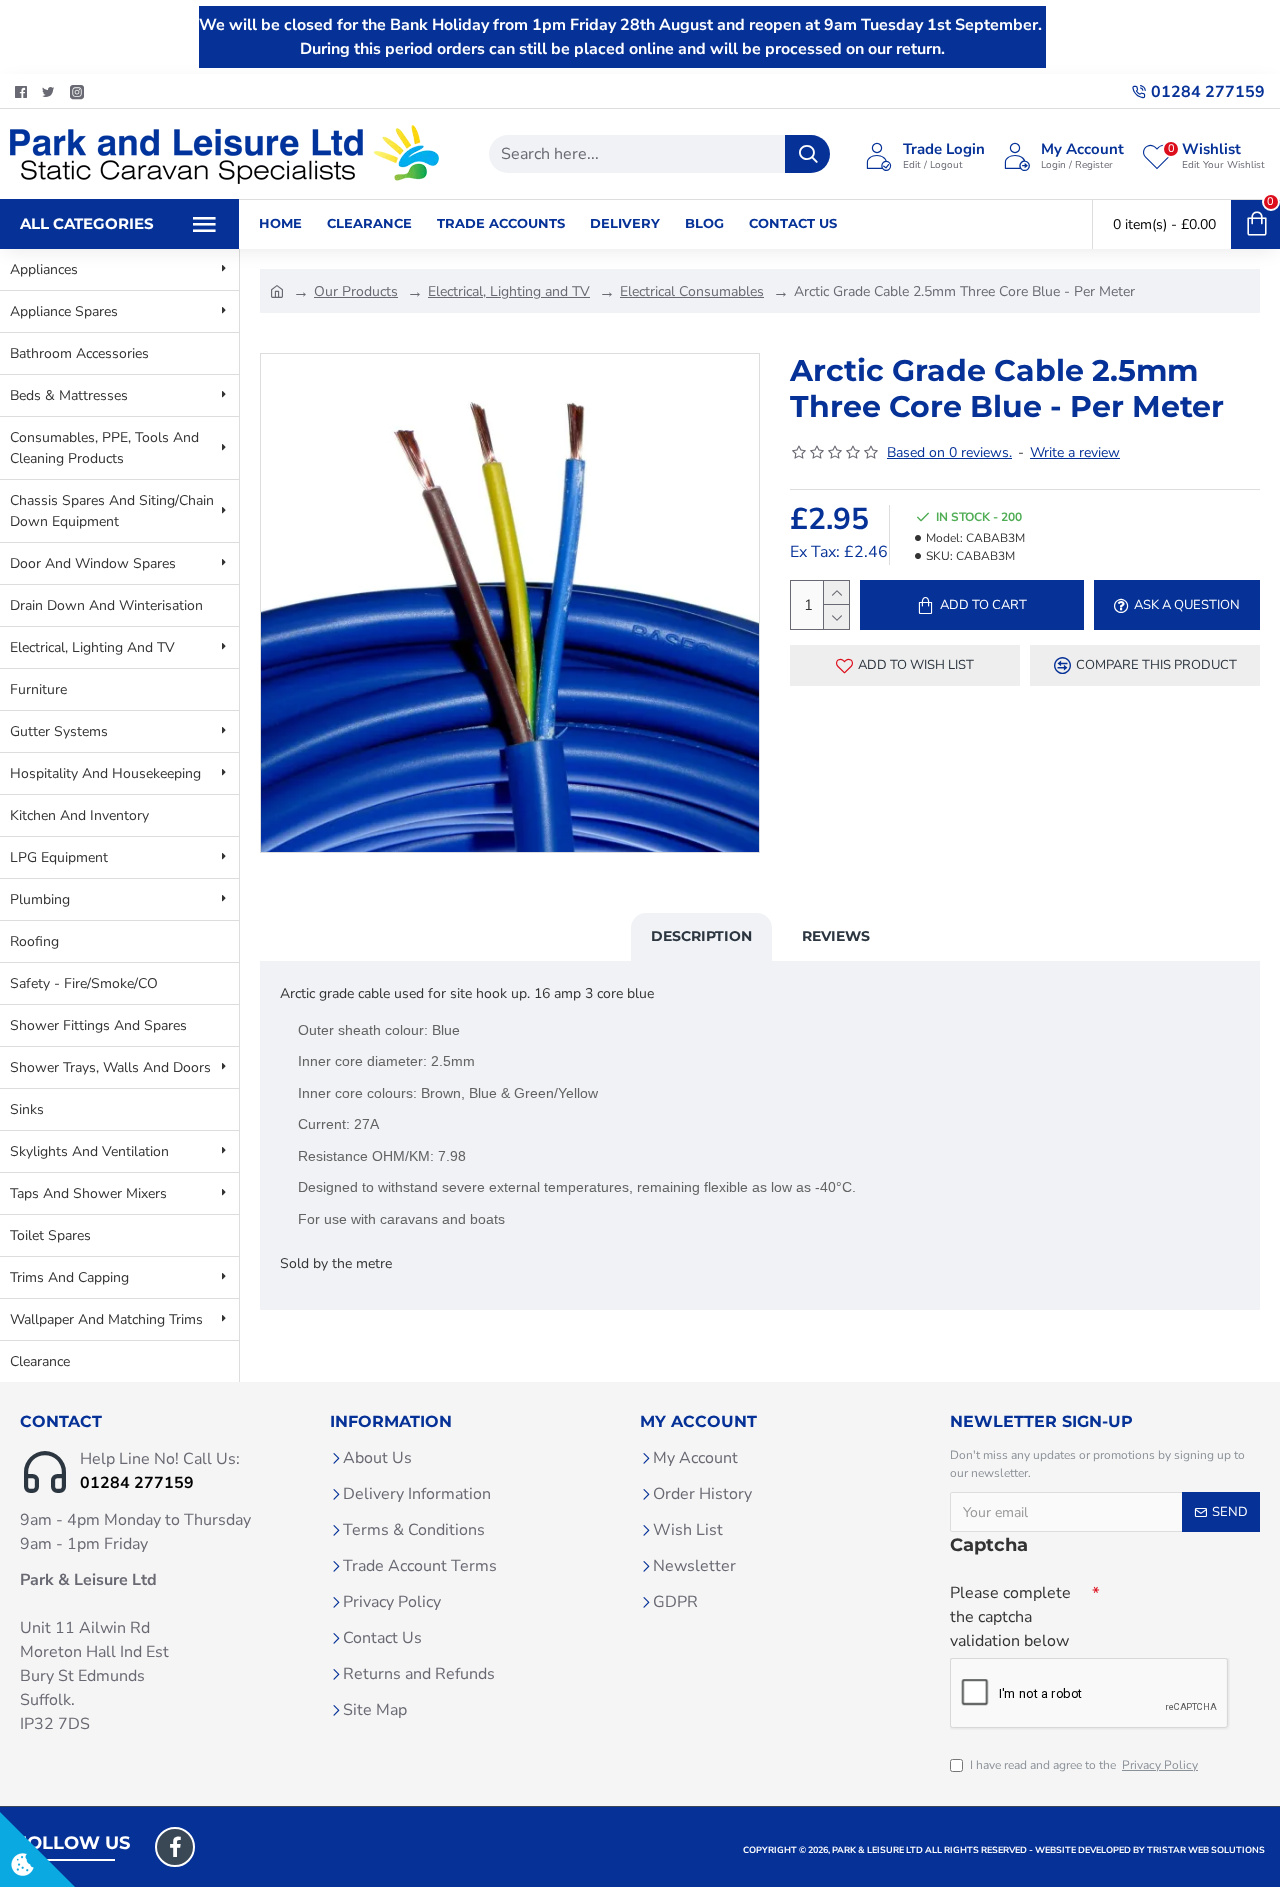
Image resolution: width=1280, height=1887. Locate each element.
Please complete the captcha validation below (1010, 1617)
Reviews (836, 936)
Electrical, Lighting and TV (509, 291)
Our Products (356, 291)
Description (701, 936)
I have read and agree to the (1084, 1765)
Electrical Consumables (692, 291)
